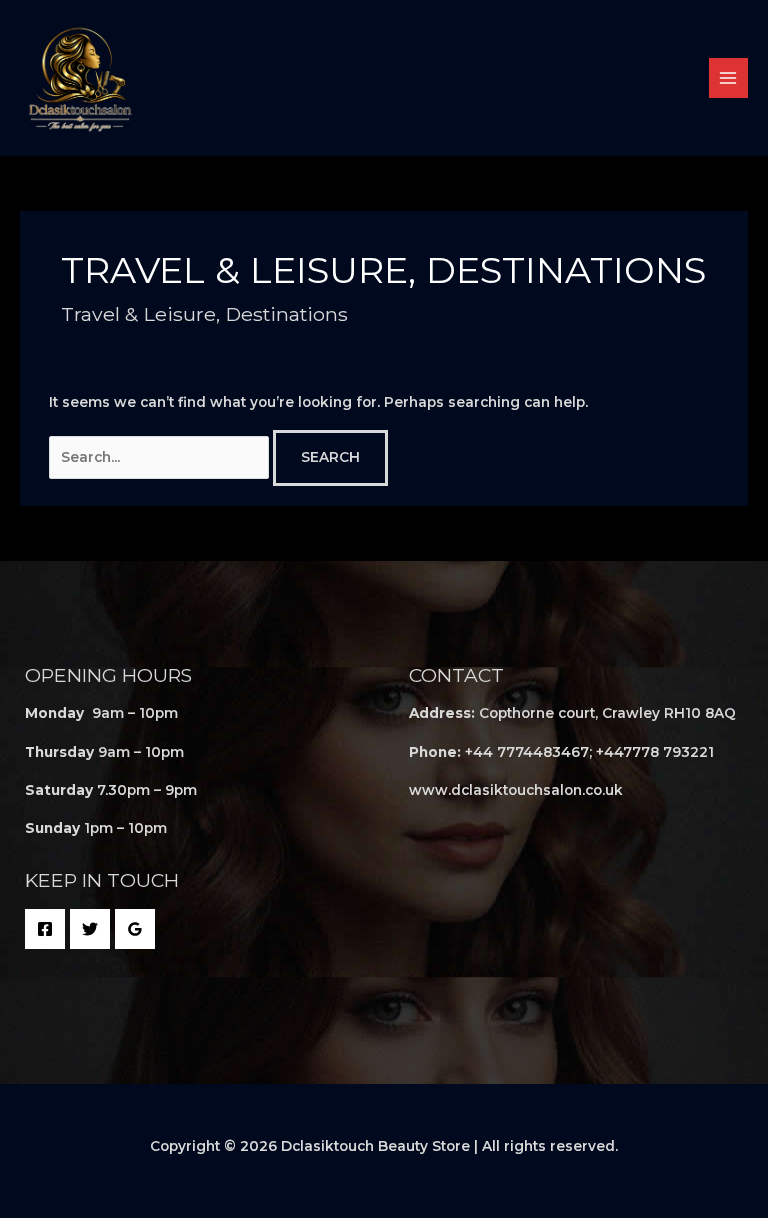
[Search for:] (161, 457)
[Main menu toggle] (728, 77)
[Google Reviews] (135, 929)
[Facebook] (45, 929)
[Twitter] (90, 929)
